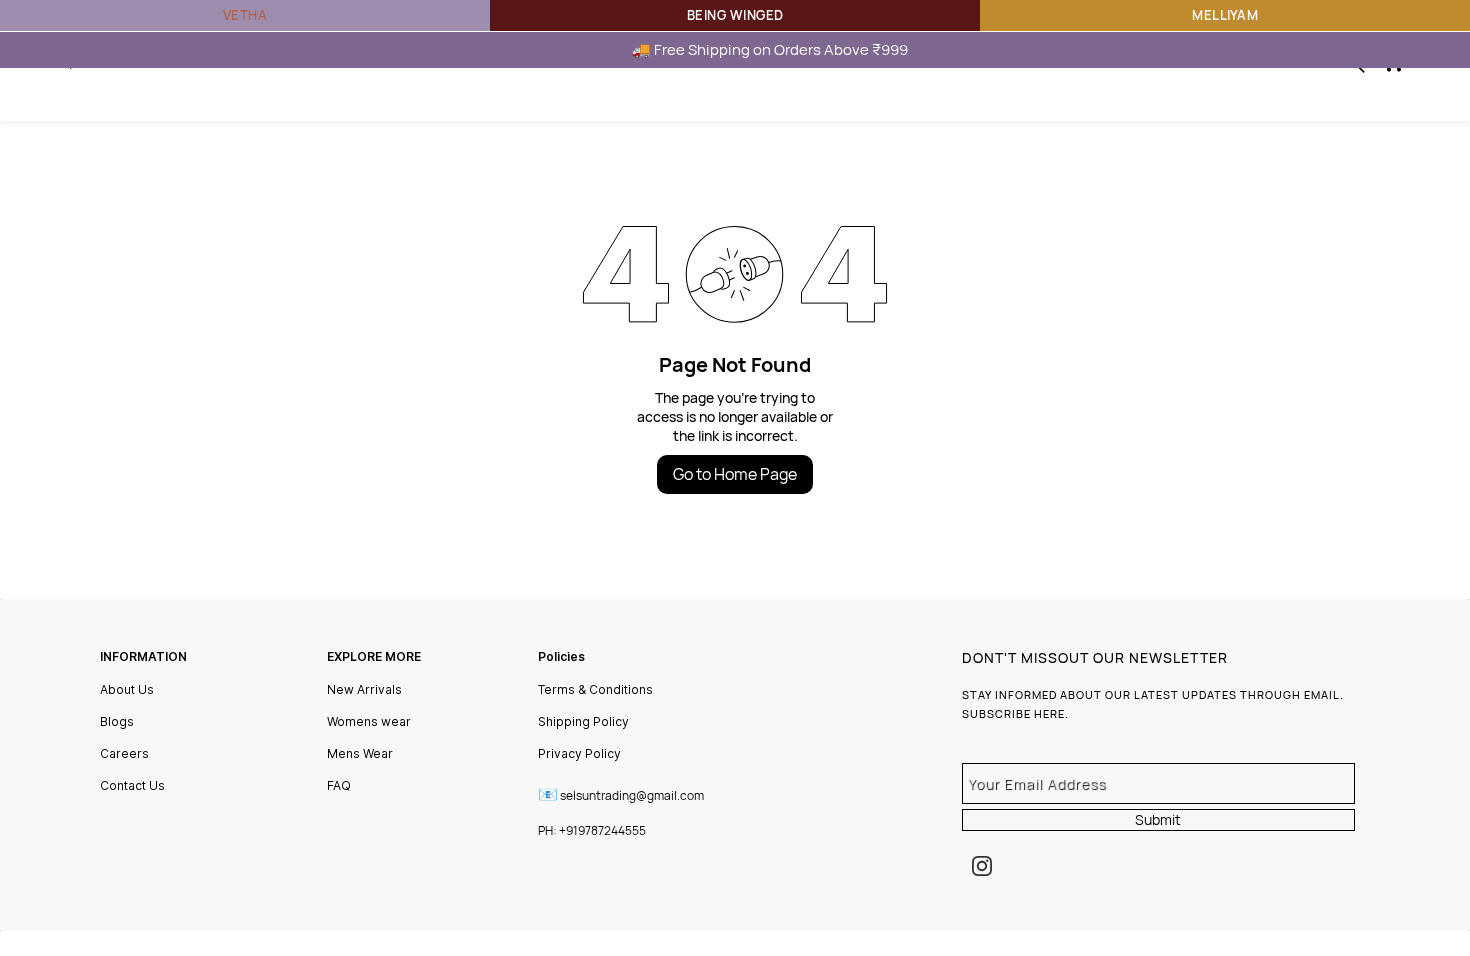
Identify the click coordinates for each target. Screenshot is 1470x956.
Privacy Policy (579, 753)
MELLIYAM (1225, 15)
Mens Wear (360, 753)
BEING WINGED (735, 15)
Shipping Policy (583, 721)
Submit (1158, 819)
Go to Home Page (735, 474)
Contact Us (132, 785)
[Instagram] (982, 866)
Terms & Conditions (595, 689)
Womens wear (369, 721)
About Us (127, 689)
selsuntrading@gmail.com (632, 795)
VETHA (245, 15)
